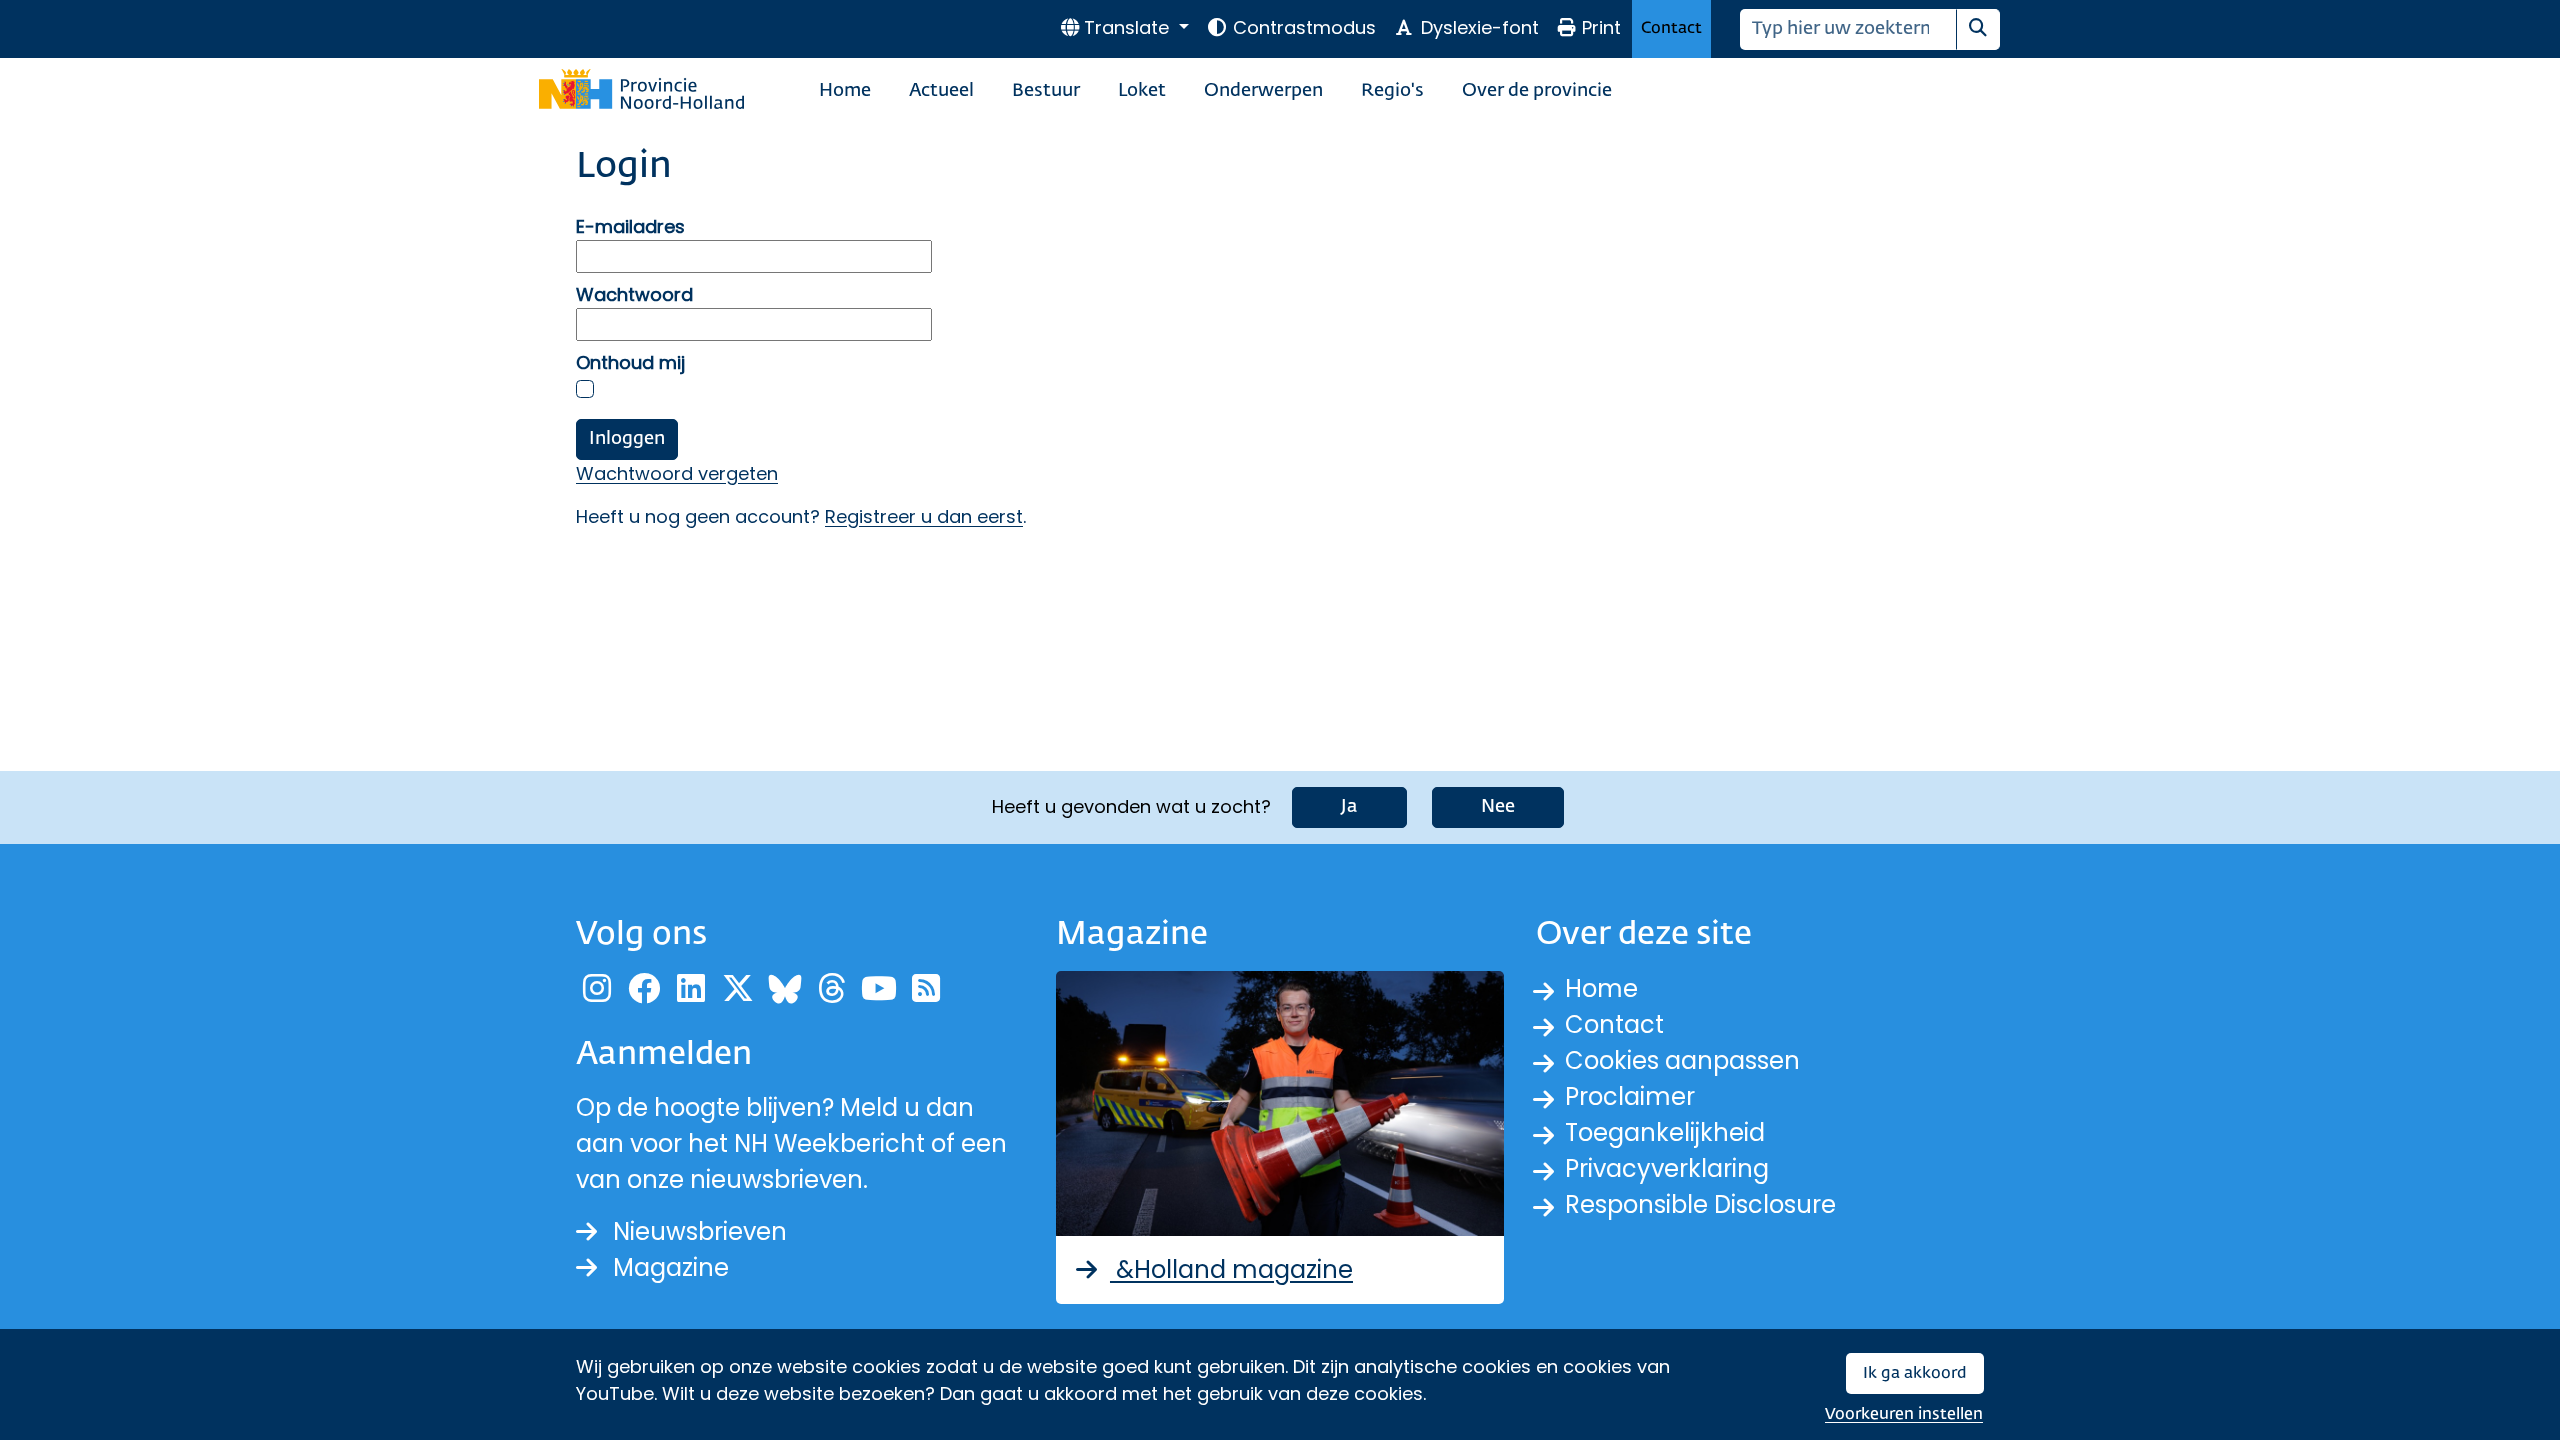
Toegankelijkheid (1665, 1132)
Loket (1142, 91)
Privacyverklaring (1667, 1168)
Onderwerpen (1263, 91)
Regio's (1392, 91)
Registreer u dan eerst (924, 516)
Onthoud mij (630, 362)
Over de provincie (1537, 91)
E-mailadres (630, 226)
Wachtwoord (634, 294)
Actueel (941, 91)
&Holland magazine (1231, 1269)
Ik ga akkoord (1915, 1373)
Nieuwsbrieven (700, 1231)
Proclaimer (1630, 1096)
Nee (1498, 807)
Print (1601, 27)
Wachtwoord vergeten (677, 473)
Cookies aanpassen (1682, 1060)
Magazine (671, 1267)
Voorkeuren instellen (1904, 1414)
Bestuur (1046, 91)
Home (845, 91)
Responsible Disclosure (1700, 1204)
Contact (1671, 28)
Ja (1349, 807)
